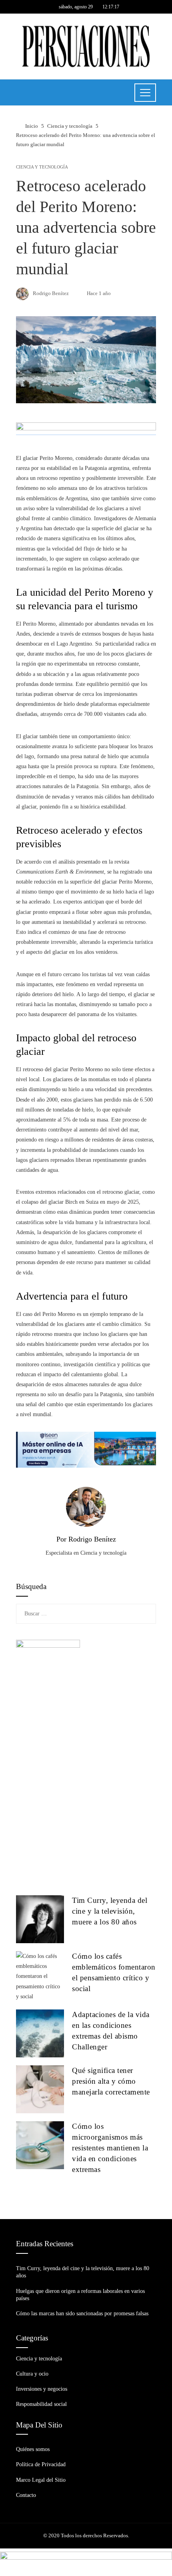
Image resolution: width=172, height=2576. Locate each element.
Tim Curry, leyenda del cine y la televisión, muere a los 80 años (110, 1911)
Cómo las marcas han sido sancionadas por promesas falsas (82, 2313)
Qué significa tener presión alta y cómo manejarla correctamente (111, 2081)
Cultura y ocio (32, 2374)
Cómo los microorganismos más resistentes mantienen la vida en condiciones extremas (110, 2148)
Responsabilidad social (41, 2404)
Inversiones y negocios (42, 2389)
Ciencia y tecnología (42, 167)
